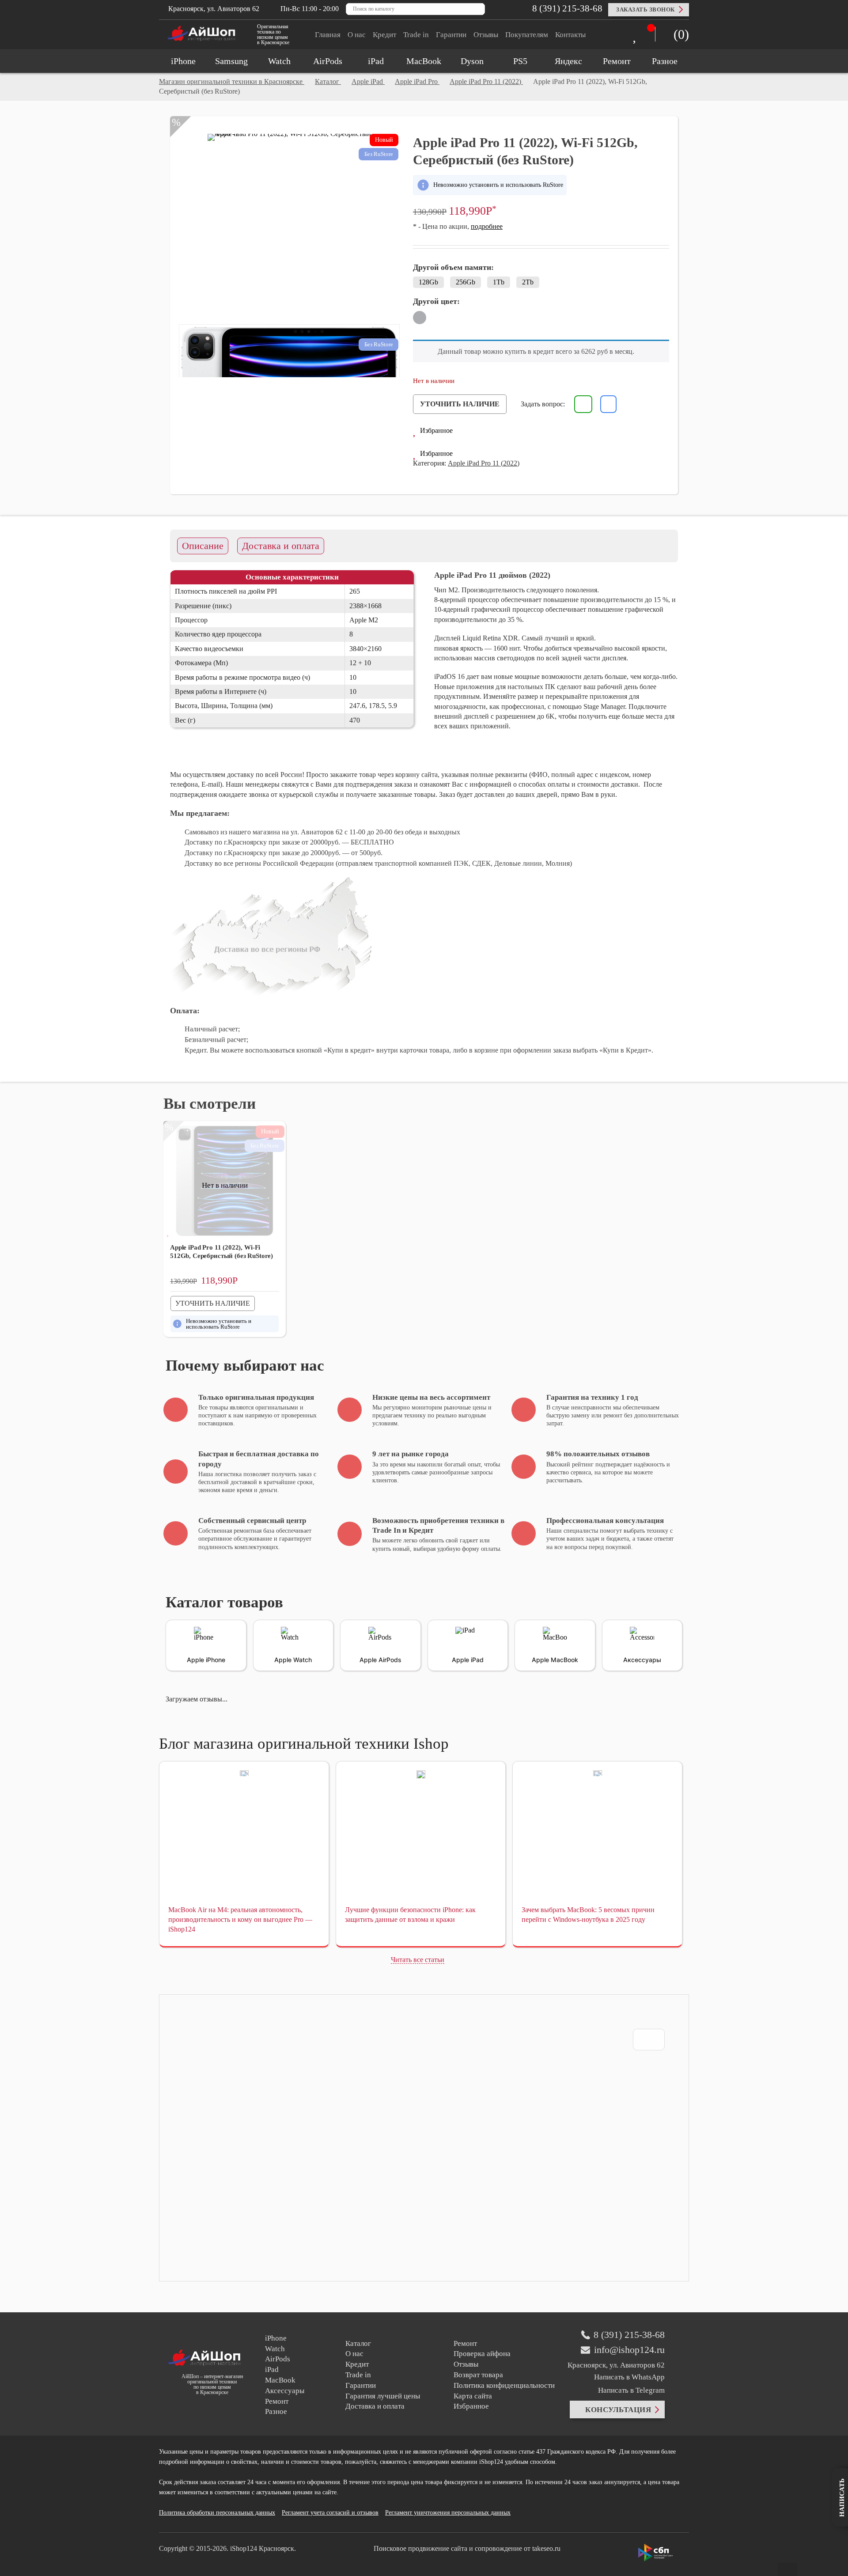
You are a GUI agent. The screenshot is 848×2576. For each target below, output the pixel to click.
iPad (272, 2370)
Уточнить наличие (460, 404)
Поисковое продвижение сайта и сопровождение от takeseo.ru (467, 2548)
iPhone (276, 2338)
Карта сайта (473, 2396)
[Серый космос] (420, 318)
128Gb (428, 282)
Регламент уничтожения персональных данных (448, 2513)
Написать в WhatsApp (629, 2377)
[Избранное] (637, 36)
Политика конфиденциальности (504, 2385)
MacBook (280, 2380)
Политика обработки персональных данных (217, 2513)
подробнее (487, 226)
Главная (328, 35)
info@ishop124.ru (629, 2350)
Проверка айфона (482, 2354)
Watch (275, 2349)
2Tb (528, 282)
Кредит (384, 35)
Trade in (416, 35)
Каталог (358, 2343)
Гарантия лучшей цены (383, 2396)
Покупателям (527, 35)
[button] (433, 431)
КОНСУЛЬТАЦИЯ (618, 2410)
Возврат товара (478, 2375)
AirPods (278, 2359)
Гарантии (451, 35)
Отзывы (486, 35)
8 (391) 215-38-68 (566, 8)
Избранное (471, 2406)
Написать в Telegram (630, 2390)
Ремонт (277, 2401)
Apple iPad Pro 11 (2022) (484, 463)
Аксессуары (285, 2391)
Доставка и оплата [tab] (281, 546)
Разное (276, 2411)
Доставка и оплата (375, 2406)
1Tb (499, 282)
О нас (357, 35)
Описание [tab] (203, 546)
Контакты (570, 35)
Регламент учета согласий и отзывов (330, 2513)
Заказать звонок (645, 9)
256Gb (466, 282)
